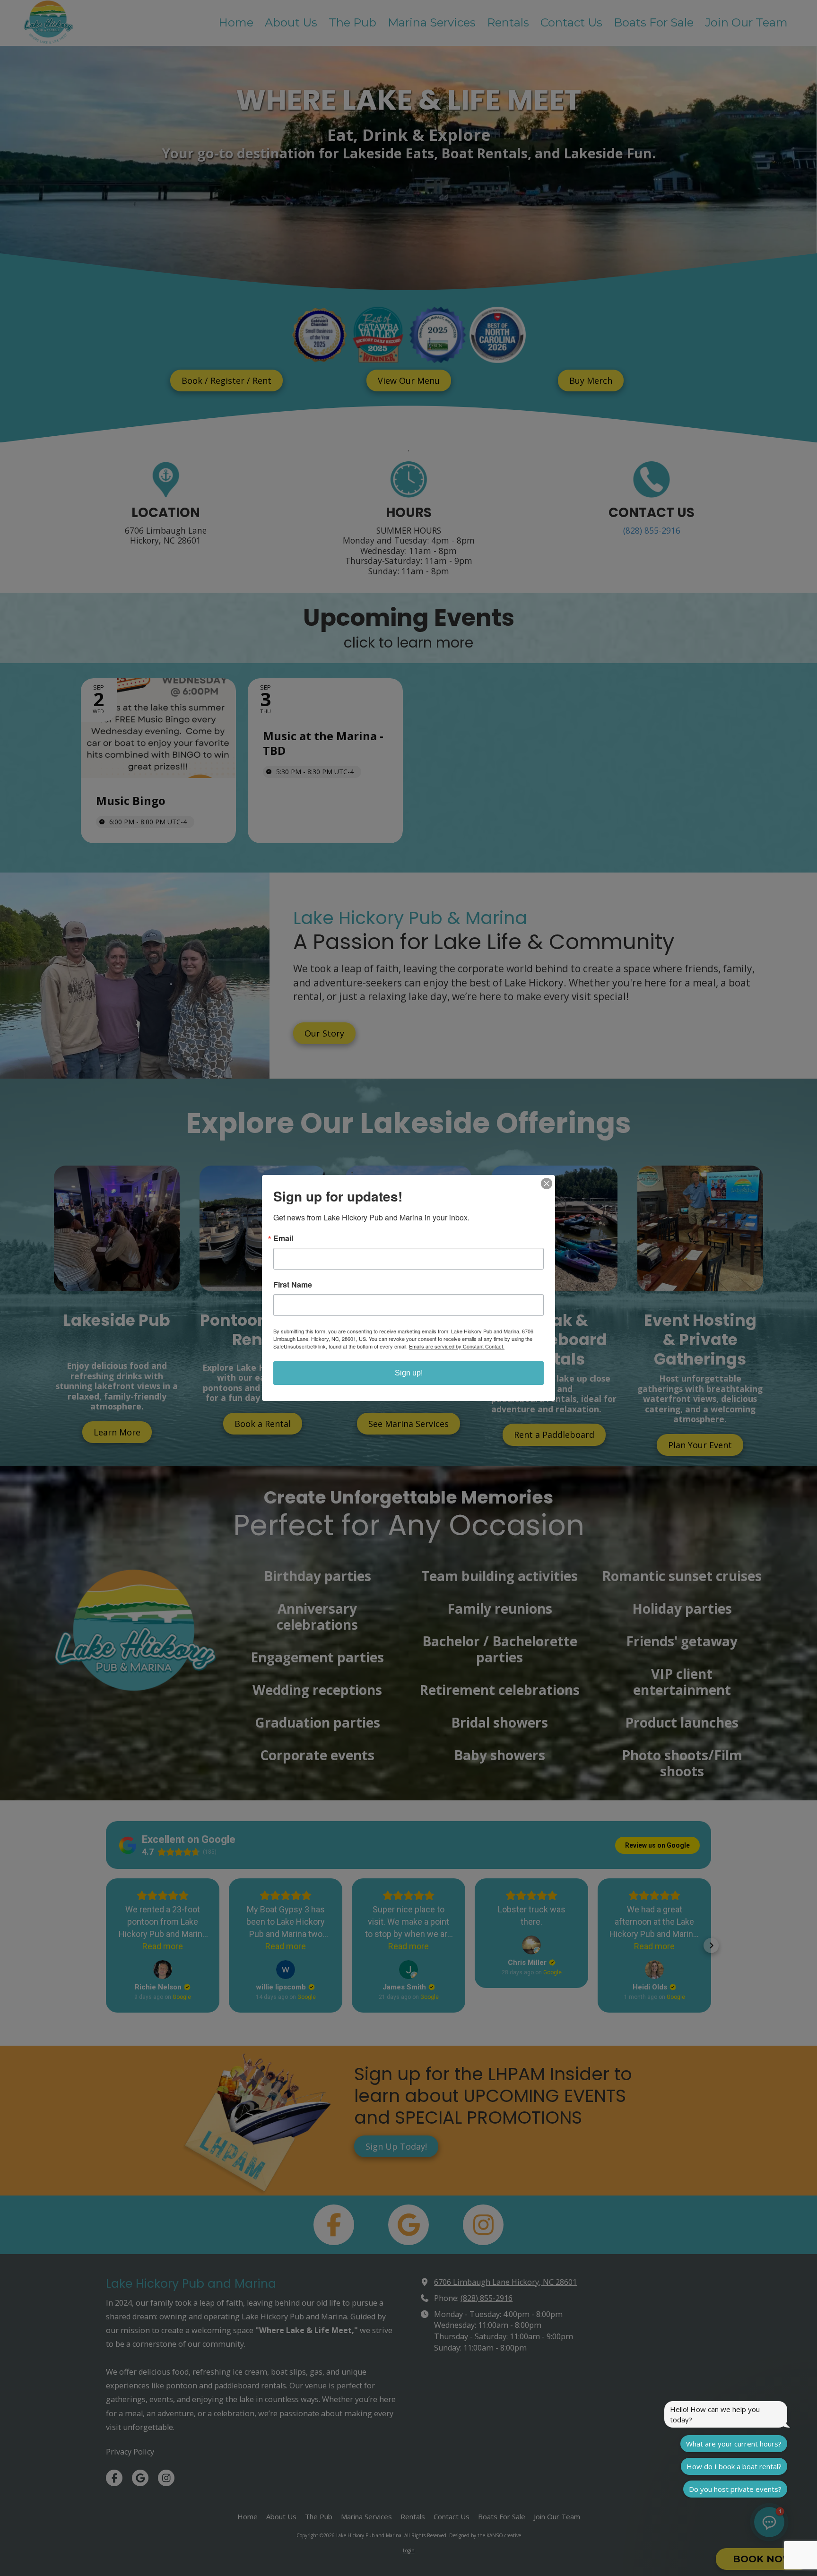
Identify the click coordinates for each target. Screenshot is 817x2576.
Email (283, 1238)
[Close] (547, 1184)
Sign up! (409, 1373)
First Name (293, 1285)
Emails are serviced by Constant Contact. (457, 1346)
